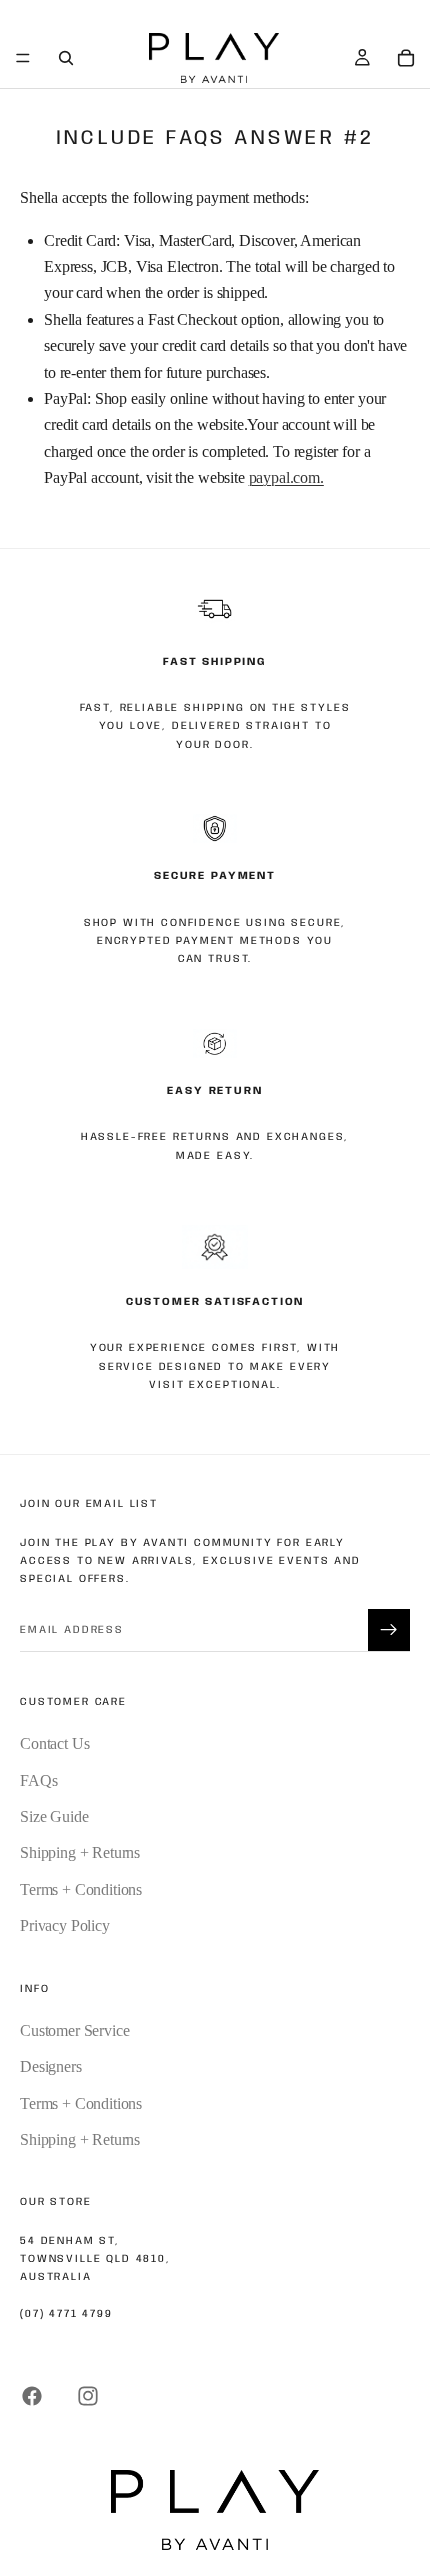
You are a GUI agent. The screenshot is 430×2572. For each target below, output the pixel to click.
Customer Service (74, 2030)
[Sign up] (389, 1630)
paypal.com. (286, 477)
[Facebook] (32, 2396)
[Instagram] (88, 2396)
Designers (51, 2066)
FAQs (38, 1780)
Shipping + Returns (80, 1852)
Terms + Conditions (81, 1889)
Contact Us (54, 1743)
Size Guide (54, 1816)
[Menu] (23, 58)
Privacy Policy (65, 1925)
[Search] (66, 58)
